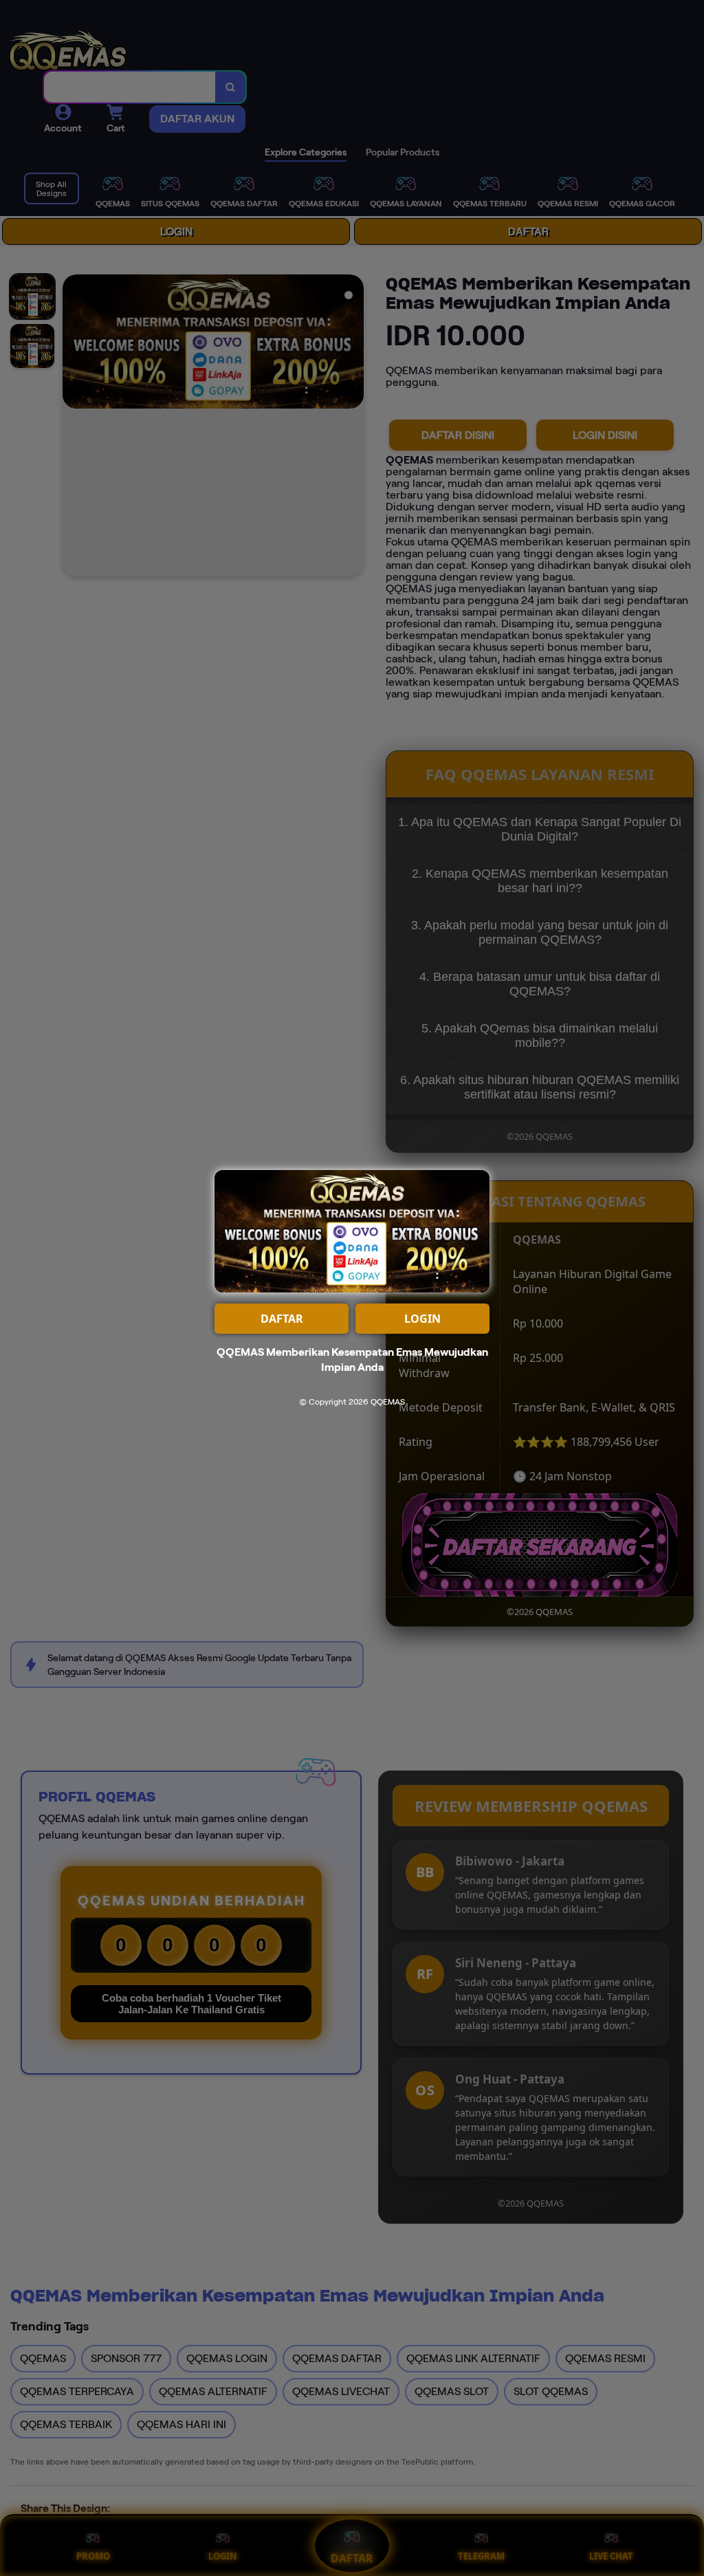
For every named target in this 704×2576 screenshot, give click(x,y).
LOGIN (422, 1319)
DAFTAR (282, 1319)
